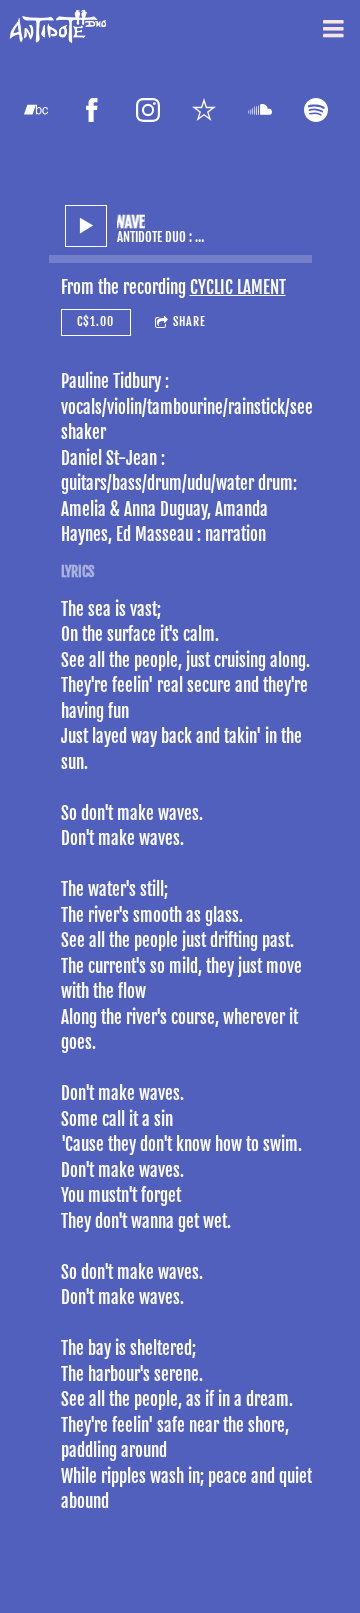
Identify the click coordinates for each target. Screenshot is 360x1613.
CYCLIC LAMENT (238, 287)
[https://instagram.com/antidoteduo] (148, 110)
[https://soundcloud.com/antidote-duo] (260, 110)
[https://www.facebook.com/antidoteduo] (92, 110)
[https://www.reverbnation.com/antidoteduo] (204, 110)
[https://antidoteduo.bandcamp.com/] (36, 110)
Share (189, 321)
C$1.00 (95, 321)
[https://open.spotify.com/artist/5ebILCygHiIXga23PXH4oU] (316, 110)
